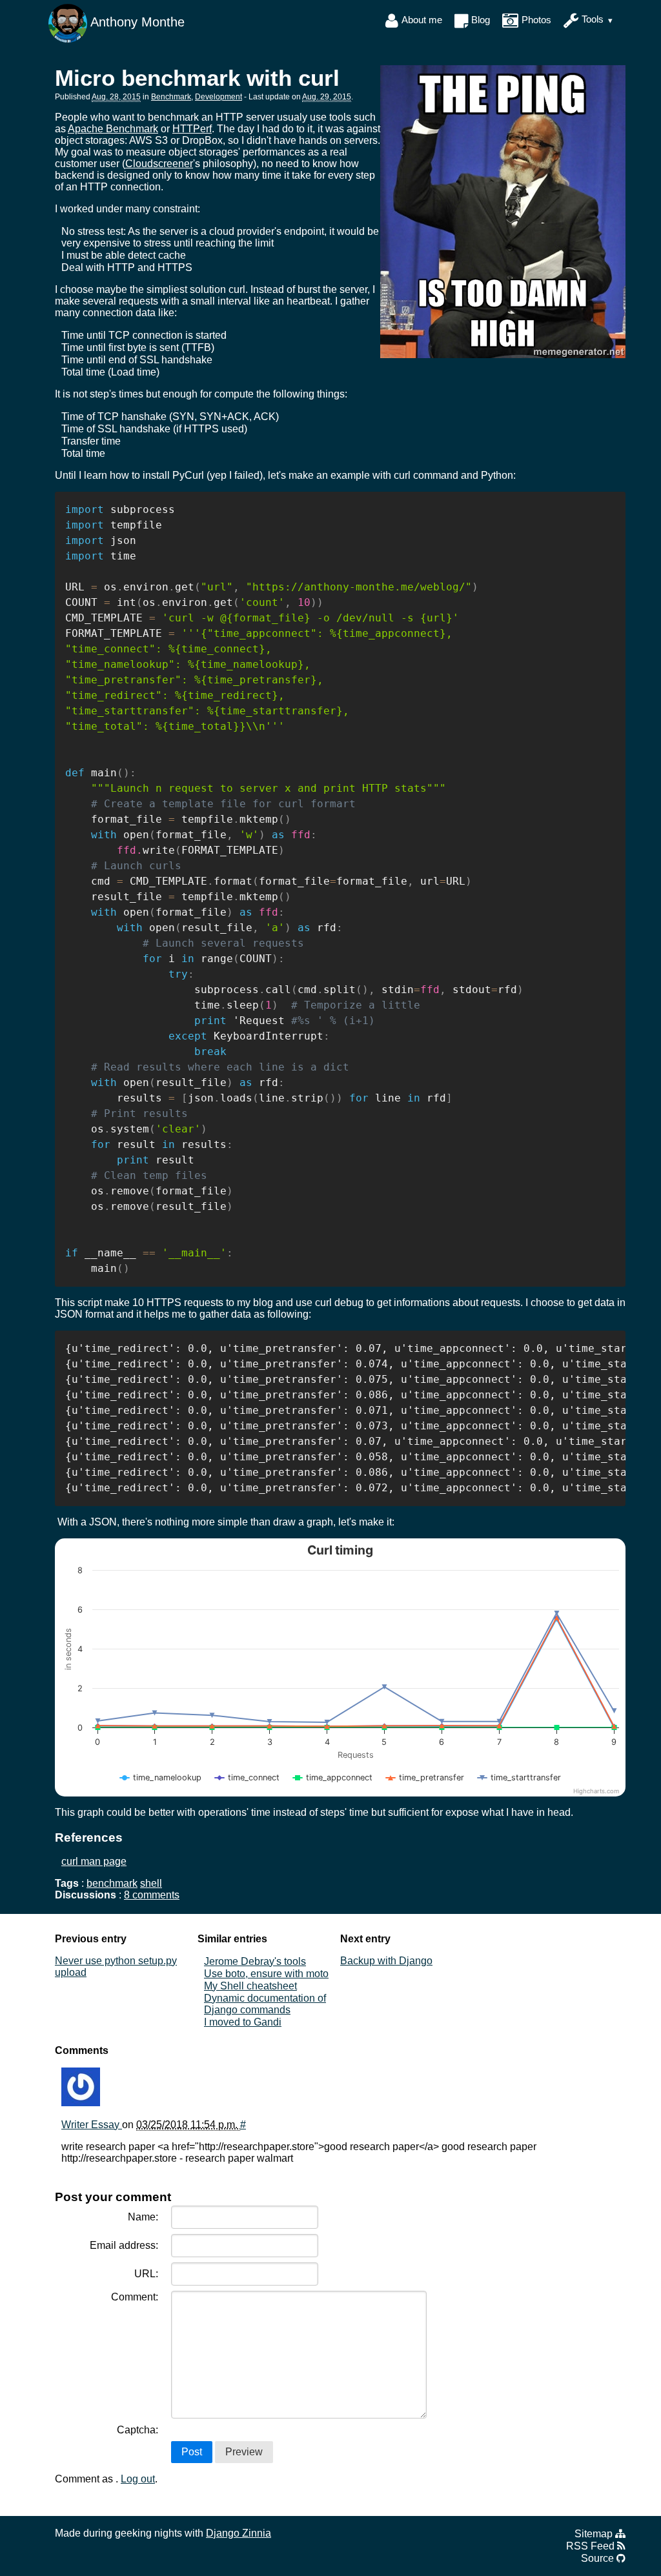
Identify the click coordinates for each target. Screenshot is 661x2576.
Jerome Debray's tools (255, 1961)
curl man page (94, 1861)
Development (219, 97)
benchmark (112, 1883)
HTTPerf (192, 129)
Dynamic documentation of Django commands (265, 2004)
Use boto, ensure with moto (266, 1974)
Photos (536, 20)
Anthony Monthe (136, 22)
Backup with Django (386, 1961)
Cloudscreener (159, 164)
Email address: (124, 2245)
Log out (138, 2479)
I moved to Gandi (243, 2022)
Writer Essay (92, 2125)
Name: (143, 2217)
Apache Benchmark (113, 129)
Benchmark (171, 97)
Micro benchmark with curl (197, 78)
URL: (146, 2274)
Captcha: (137, 2430)
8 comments (152, 1895)
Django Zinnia (239, 2533)
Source (599, 2558)
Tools (593, 20)
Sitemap (595, 2534)
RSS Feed (592, 2546)
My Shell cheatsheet (250, 1986)
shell (151, 1883)
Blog (481, 20)
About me (422, 20)
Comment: (135, 2297)
